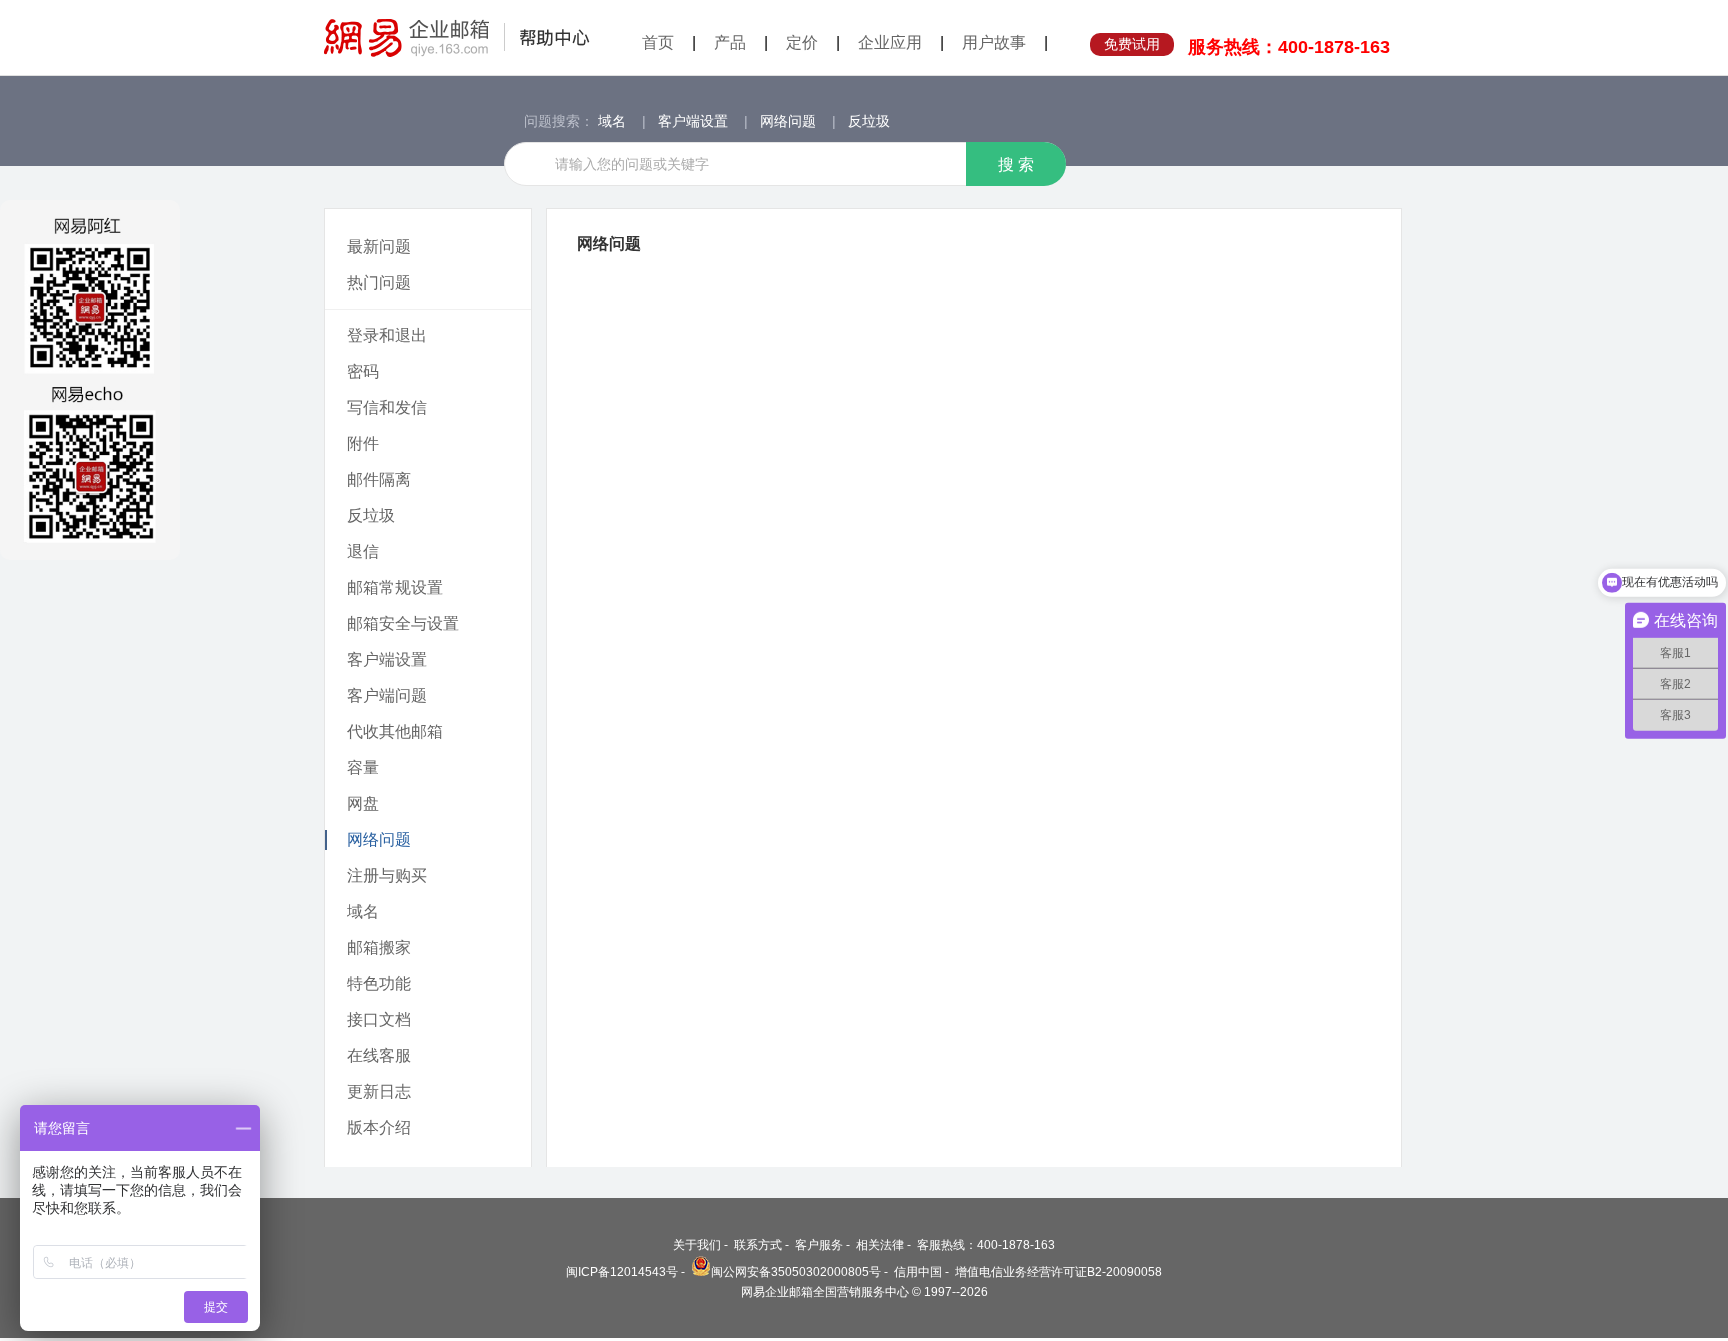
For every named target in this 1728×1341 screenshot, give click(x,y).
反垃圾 (869, 121)
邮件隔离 (379, 479)
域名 (612, 121)
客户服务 (819, 1245)
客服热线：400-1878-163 (986, 1245)
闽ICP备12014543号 (622, 1272)
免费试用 (1132, 44)
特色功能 (379, 983)
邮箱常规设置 (395, 587)
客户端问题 (387, 695)
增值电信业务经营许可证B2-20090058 (1058, 1272)
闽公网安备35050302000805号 (796, 1272)
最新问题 (379, 246)
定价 (802, 42)
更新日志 (379, 1091)
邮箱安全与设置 (403, 623)
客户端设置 (693, 121)
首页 (658, 42)
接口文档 (379, 1019)
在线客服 (379, 1055)
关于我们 (697, 1245)
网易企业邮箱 (457, 38)
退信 (363, 551)
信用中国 (918, 1272)
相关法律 (880, 1245)
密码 (363, 371)
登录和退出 (387, 335)
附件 (363, 443)
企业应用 (890, 42)
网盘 (363, 803)
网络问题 (788, 121)
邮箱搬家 (379, 947)
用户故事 (994, 42)
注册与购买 (387, 875)
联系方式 (758, 1245)
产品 (730, 42)
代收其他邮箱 (395, 731)
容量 (363, 767)
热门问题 (379, 282)
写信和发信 (387, 407)
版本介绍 (379, 1127)
